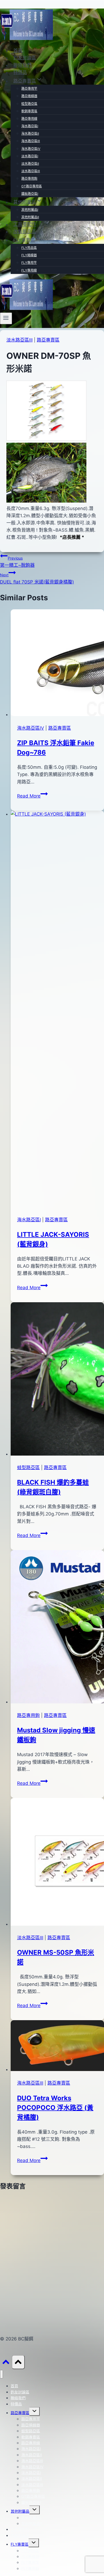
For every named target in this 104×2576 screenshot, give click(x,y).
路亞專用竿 (29, 89)
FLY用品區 (29, 248)
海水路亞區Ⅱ (30, 133)
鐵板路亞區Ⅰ (30, 194)
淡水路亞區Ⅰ (30, 156)
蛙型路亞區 (29, 104)
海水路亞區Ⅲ (31, 141)
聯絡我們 (22, 65)
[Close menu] (1, 2374)
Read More (32, 796)
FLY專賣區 (20, 2544)
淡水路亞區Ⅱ (30, 164)
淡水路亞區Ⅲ (31, 171)
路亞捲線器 (29, 96)
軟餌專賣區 (29, 111)
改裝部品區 (25, 232)
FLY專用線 (29, 270)
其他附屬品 (20, 2511)
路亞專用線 (29, 119)
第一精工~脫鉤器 (17, 562)
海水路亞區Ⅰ (30, 126)
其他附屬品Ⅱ (30, 217)
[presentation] (57, 664)
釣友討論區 (25, 58)
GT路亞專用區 (32, 186)
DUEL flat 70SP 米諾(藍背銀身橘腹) (37, 579)
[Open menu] (6, 318)
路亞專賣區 (48, 340)
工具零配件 (25, 224)
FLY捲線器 (29, 255)
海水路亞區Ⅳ (31, 149)
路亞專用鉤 (29, 178)
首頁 (18, 51)
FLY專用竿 (29, 263)
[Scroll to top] (6, 2363)
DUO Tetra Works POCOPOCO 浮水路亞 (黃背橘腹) (55, 2108)
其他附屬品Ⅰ (30, 210)
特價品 (20, 72)
